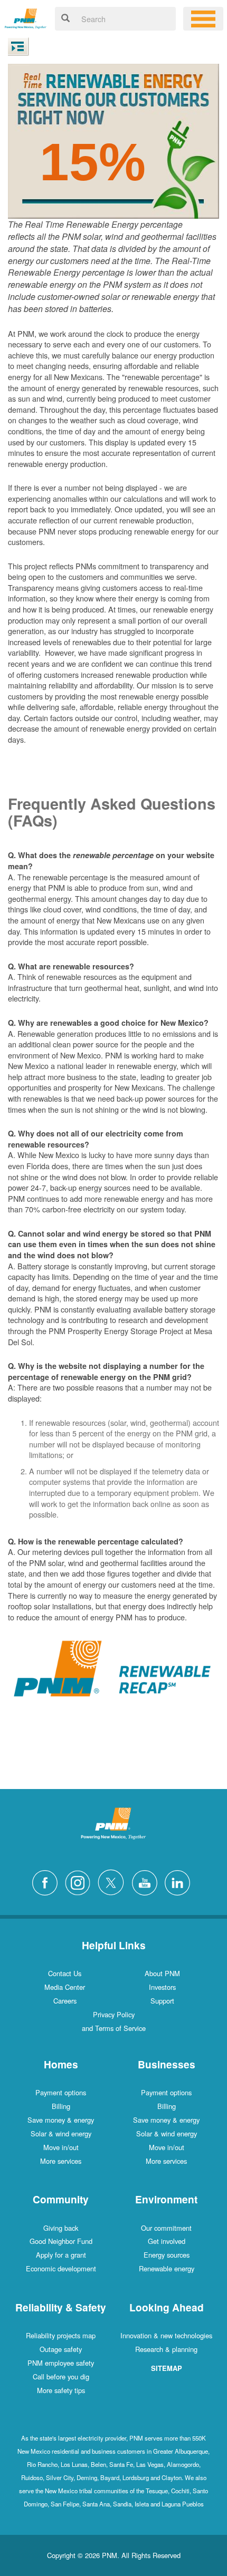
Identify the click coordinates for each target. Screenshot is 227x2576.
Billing (61, 2106)
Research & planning (166, 2349)
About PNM (162, 1973)
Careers (65, 2001)
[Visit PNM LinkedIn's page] (180, 1881)
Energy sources (167, 2255)
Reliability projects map (61, 2335)
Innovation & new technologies (166, 2335)
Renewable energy (167, 2268)
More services (61, 2161)
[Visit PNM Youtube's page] (147, 1881)
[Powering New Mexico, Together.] (26, 17)
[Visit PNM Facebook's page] (48, 1881)
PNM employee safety (61, 2363)
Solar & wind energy (61, 2133)
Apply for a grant (61, 2255)
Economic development (61, 2268)
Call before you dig (61, 2376)
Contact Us (65, 1973)
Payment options (61, 2092)
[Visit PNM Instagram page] (80, 1881)
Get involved (167, 2241)
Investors (162, 1987)
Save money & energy (61, 2120)
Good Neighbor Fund (61, 2241)
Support (162, 2001)
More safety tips (61, 2390)
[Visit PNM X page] (114, 1881)
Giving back (61, 2228)
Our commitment (166, 2228)
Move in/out (61, 2147)
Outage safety (61, 2349)
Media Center (65, 1987)
